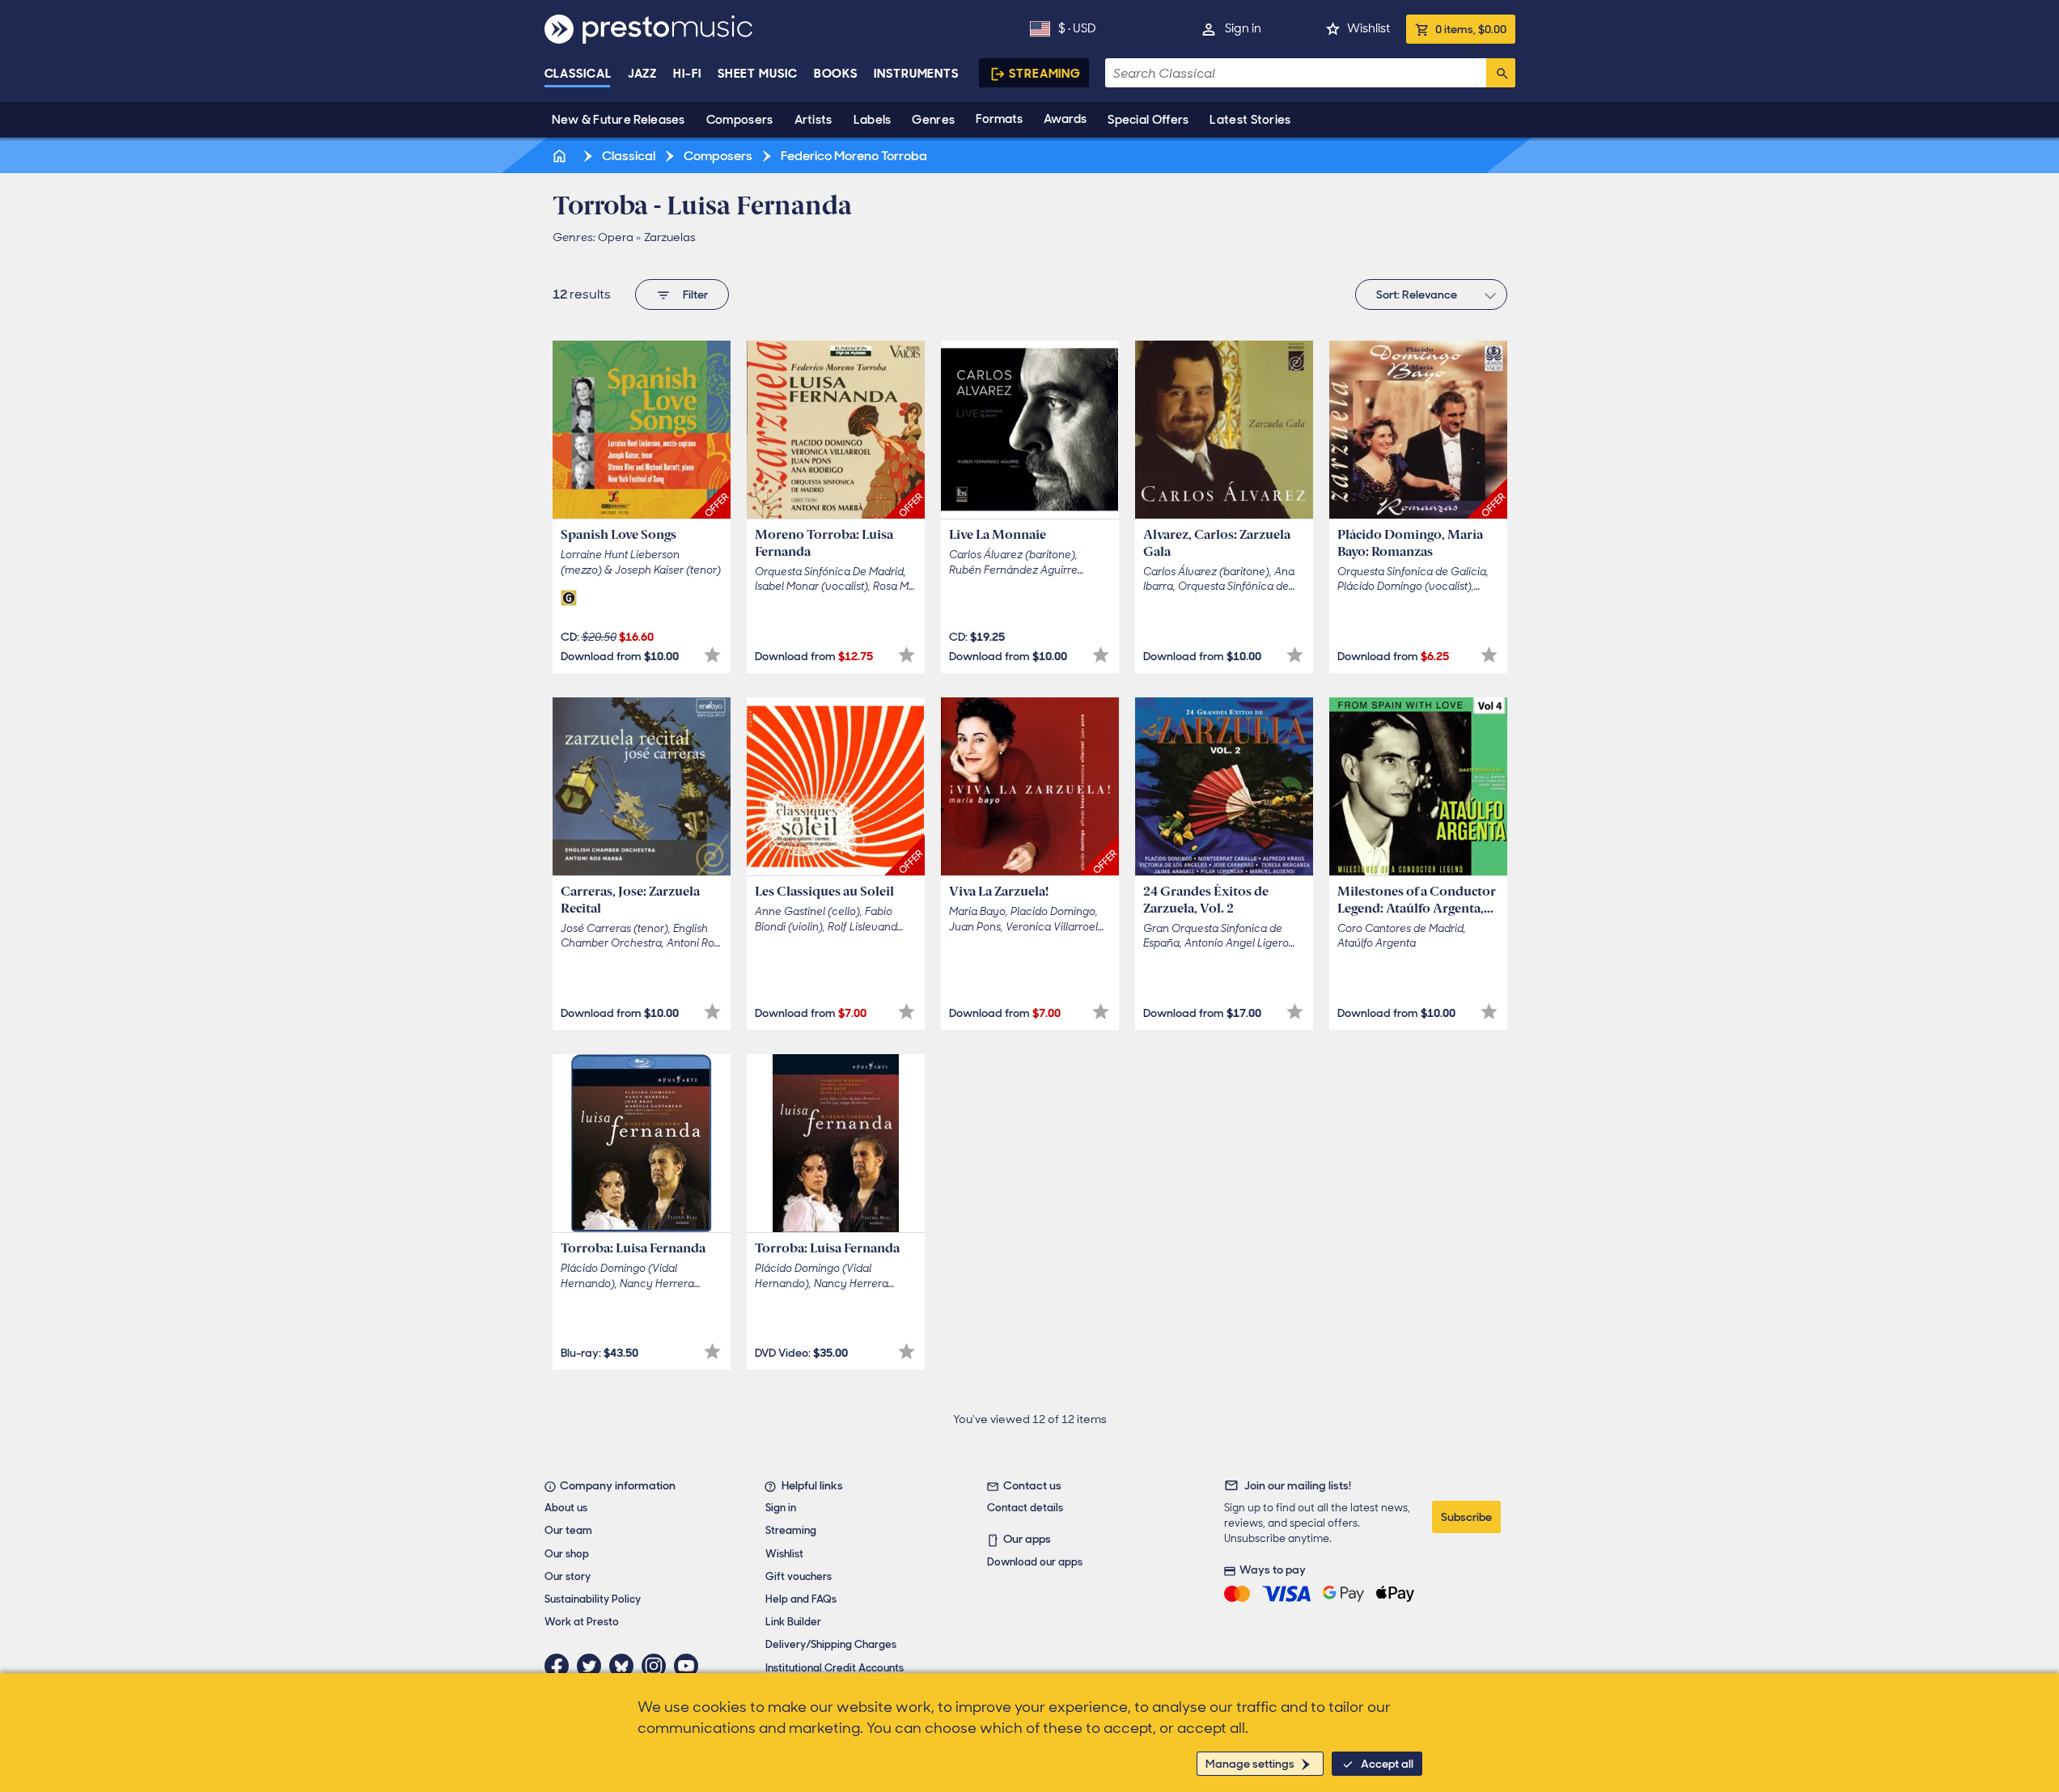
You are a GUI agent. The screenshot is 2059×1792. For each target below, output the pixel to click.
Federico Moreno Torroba (853, 156)
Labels (873, 120)
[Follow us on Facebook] (561, 1666)
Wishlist (1368, 28)
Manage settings (1250, 1764)
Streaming (1045, 74)
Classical (578, 74)
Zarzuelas (670, 237)
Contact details (1025, 1508)
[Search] (1501, 73)
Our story (568, 1576)
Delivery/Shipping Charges (831, 1644)
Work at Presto (582, 1622)
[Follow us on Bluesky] (625, 1666)
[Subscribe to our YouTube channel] (690, 1666)
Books (836, 74)
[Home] (561, 156)
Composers (740, 120)
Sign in (1243, 28)
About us (566, 1508)
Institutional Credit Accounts (835, 1668)
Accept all (1387, 1764)
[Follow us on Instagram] (658, 1666)
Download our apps (1035, 1562)
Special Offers (1148, 120)
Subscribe (1466, 1517)
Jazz (643, 74)
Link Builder (793, 1622)
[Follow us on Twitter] (593, 1666)
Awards (1065, 119)
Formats (999, 119)
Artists (813, 120)
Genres (933, 120)
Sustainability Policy (593, 1599)
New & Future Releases (619, 120)
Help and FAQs (801, 1599)
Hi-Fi (687, 74)
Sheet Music (758, 74)
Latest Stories (1250, 120)
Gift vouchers (799, 1576)
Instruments (916, 74)
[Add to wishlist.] (712, 655)
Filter (695, 294)
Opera (616, 237)
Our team (568, 1530)
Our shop (567, 1554)
